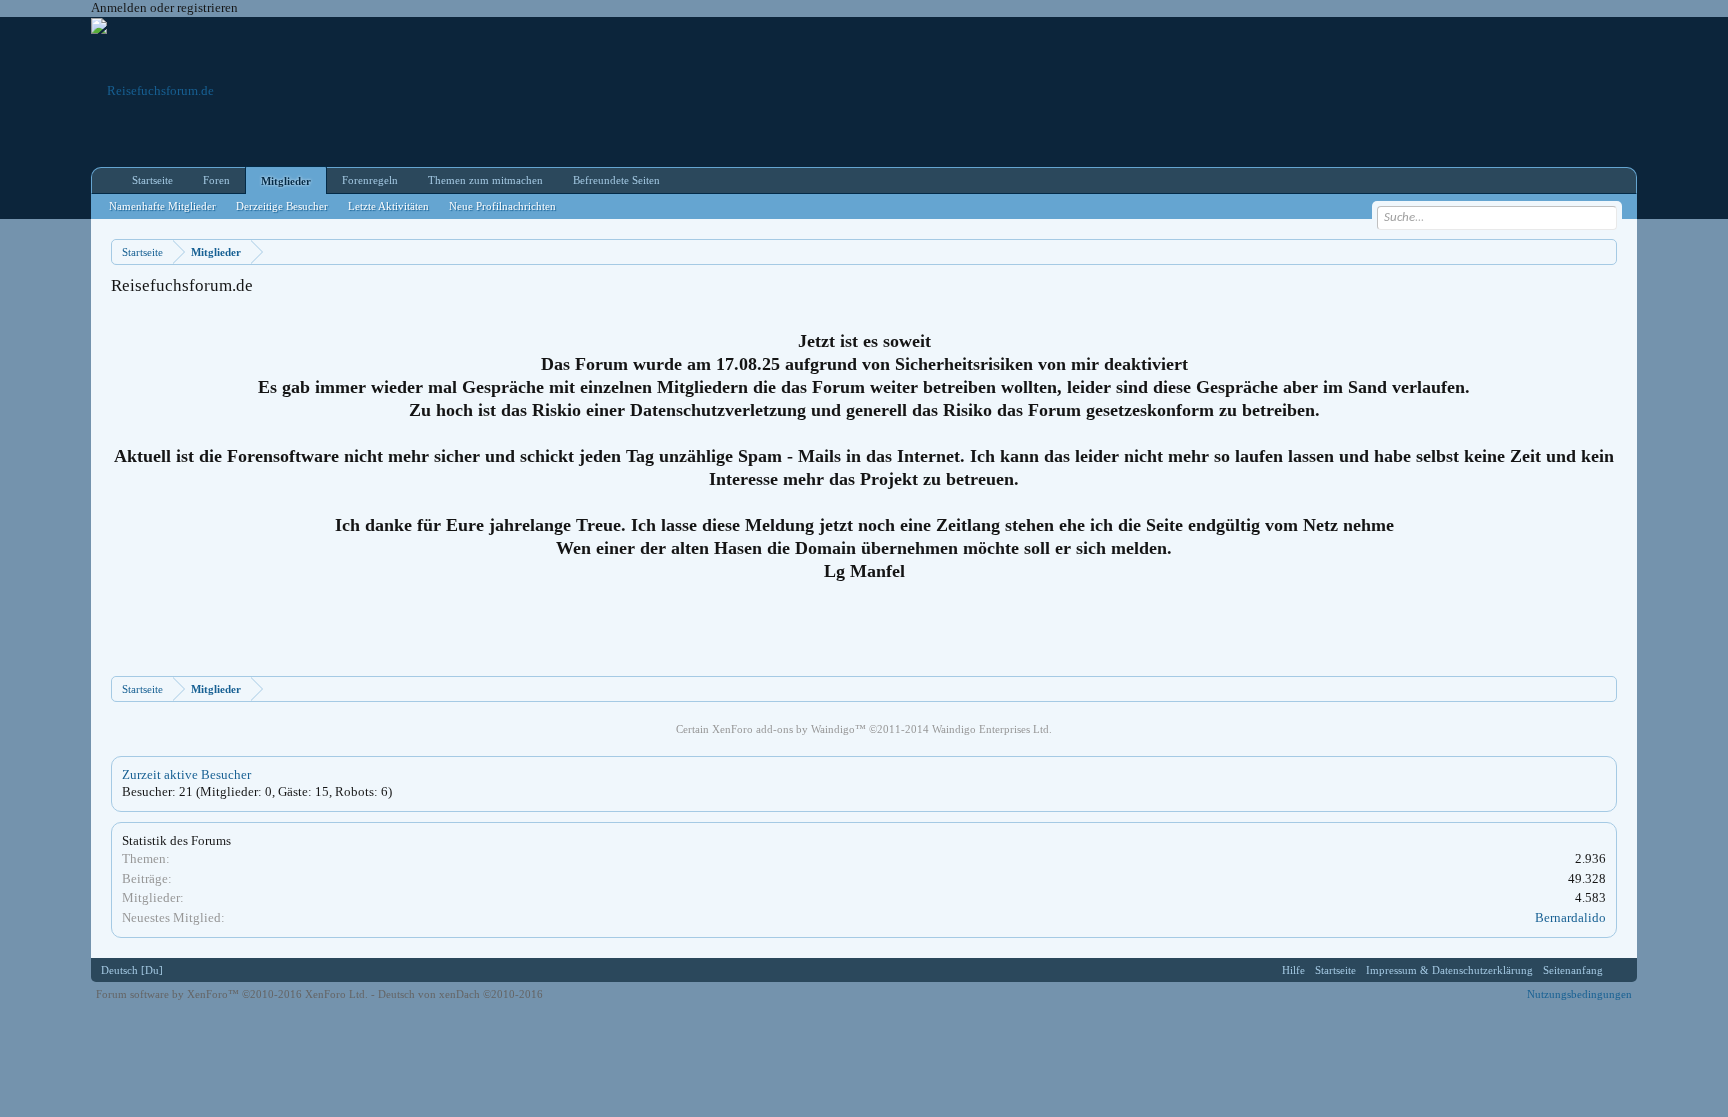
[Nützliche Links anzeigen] (1604, 251)
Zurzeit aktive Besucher (186, 774)
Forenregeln (370, 180)
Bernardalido (1570, 917)
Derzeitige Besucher (282, 206)
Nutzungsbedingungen (1579, 994)
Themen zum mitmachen (485, 180)
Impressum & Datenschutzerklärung (1449, 970)
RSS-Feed (1620, 970)
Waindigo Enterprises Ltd (990, 729)
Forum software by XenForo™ (232, 994)
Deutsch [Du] (132, 970)
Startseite (152, 180)
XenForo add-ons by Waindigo (783, 729)
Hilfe (1293, 970)
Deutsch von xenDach (460, 994)
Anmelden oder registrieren (164, 7)
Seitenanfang (1573, 970)
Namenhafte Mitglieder (162, 206)
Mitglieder (286, 181)
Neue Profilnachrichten (502, 206)
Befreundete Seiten (616, 180)
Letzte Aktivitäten (388, 206)
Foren (216, 180)
